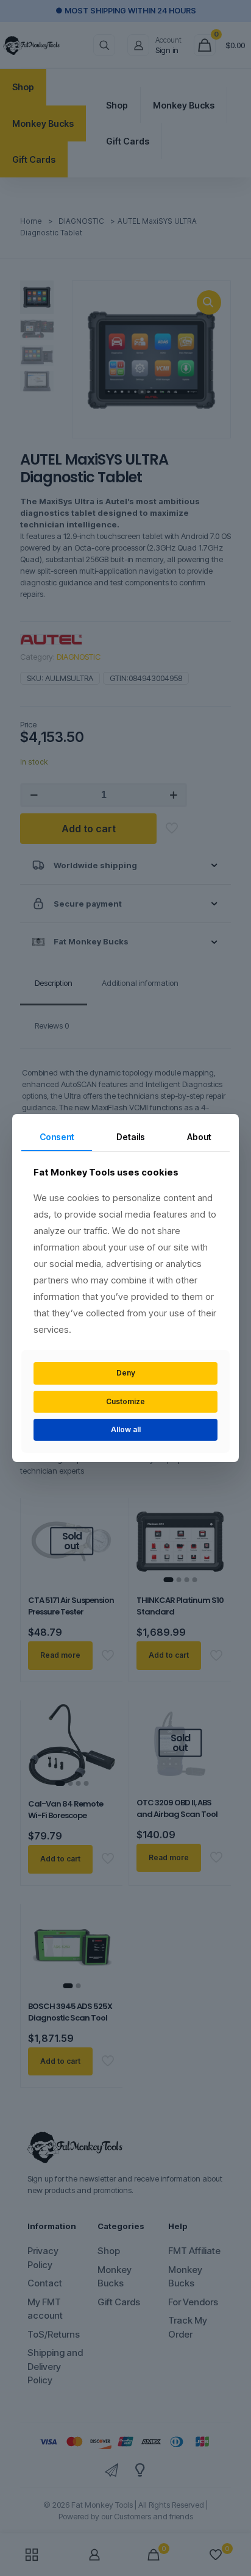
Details (131, 1137)
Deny (126, 1373)
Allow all (126, 1429)
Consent (57, 1137)
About (199, 1137)
